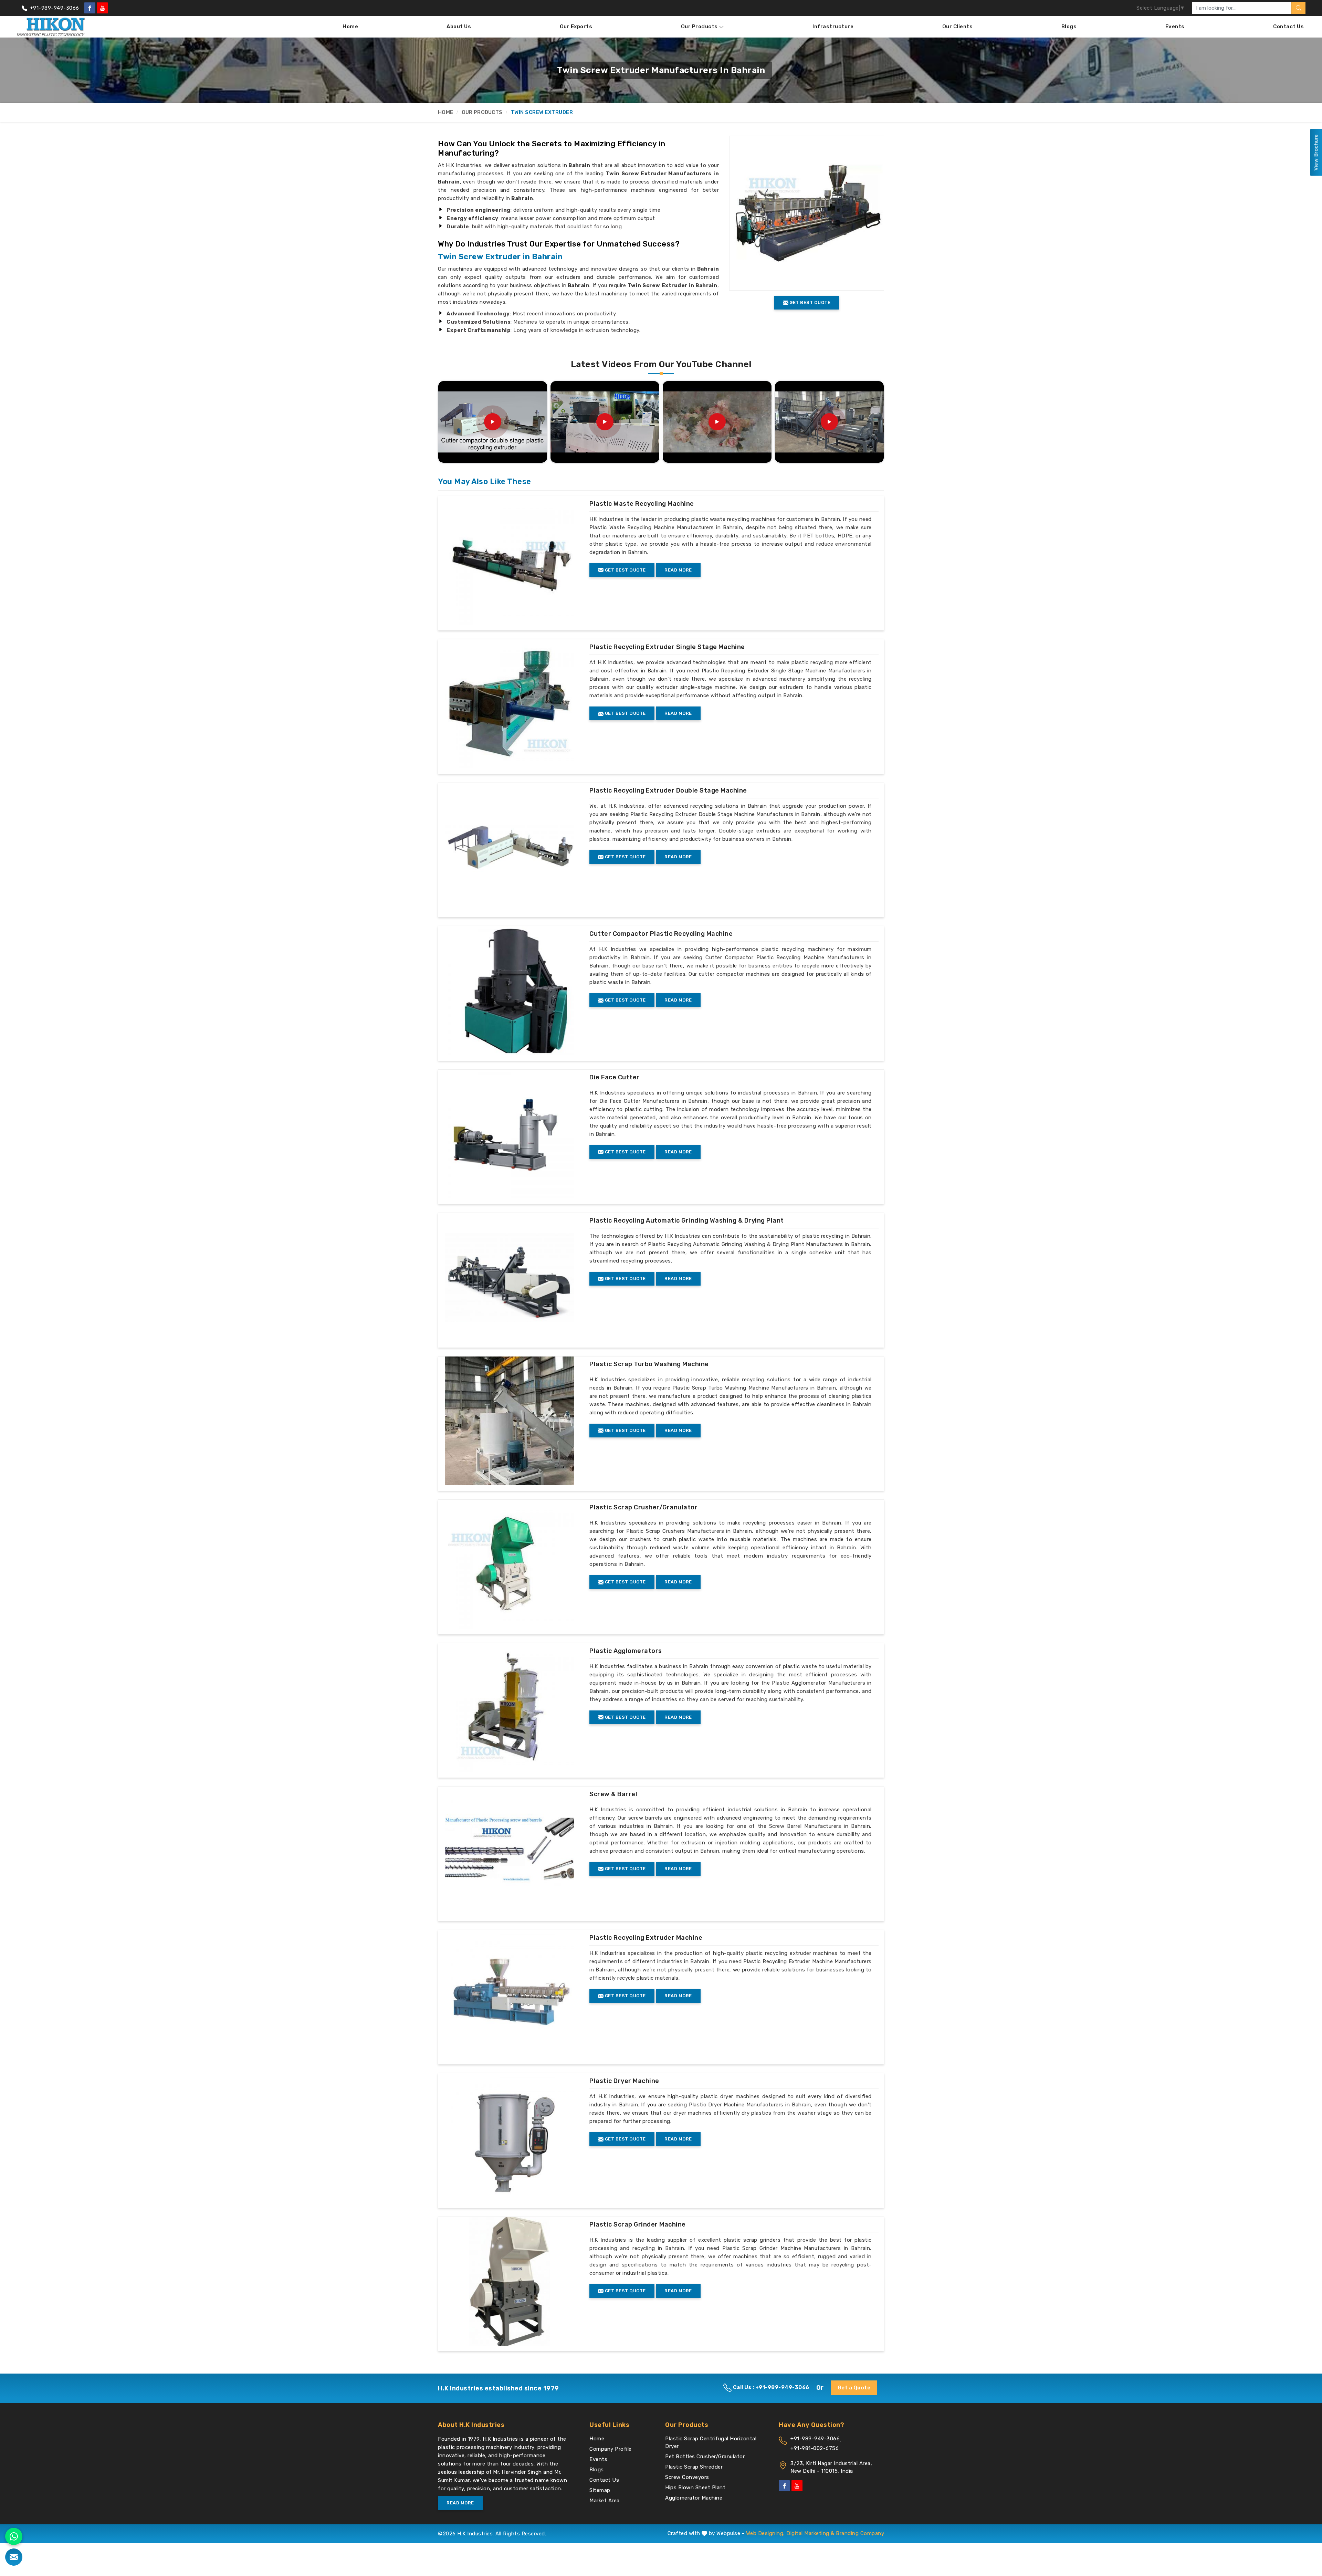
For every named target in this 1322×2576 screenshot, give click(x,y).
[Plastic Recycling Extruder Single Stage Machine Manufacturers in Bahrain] (510, 704)
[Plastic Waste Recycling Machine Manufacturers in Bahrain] (510, 561)
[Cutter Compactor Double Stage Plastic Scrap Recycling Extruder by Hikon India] (493, 422)
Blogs (1069, 27)
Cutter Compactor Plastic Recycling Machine (661, 934)
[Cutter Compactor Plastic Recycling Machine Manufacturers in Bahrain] (510, 991)
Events (1175, 27)
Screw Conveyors (687, 2477)
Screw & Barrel (613, 1794)
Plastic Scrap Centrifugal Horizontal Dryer (711, 2442)
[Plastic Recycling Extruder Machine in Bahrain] (510, 1994)
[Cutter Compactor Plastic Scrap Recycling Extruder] (717, 422)
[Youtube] (102, 8)
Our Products (699, 27)
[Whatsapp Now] (14, 2536)
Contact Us (1288, 27)
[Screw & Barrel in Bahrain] (510, 1851)
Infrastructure (833, 27)
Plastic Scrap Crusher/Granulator (643, 1507)
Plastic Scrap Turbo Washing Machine (649, 1364)
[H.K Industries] (51, 27)
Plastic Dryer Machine (624, 2081)
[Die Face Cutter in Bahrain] (510, 1134)
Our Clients (958, 27)
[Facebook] (90, 8)
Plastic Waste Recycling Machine (642, 504)
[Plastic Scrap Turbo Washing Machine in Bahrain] (510, 1421)
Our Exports (576, 27)
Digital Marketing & (810, 2533)
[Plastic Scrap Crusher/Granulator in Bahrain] (510, 1564)
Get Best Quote (625, 570)
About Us (459, 27)
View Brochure (1316, 153)
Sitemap (600, 2490)
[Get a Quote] (14, 2557)
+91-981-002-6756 (815, 2448)
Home (350, 27)
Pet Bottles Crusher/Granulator (705, 2457)
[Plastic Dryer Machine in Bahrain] (510, 2138)
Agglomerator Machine (694, 2498)
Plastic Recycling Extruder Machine (646, 1938)
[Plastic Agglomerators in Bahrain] (510, 1708)
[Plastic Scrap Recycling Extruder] (605, 422)
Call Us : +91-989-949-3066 (770, 2387)
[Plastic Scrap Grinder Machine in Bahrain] (510, 2281)
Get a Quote (854, 2388)
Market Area (605, 2501)
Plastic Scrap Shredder (694, 2467)
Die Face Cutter (615, 1077)
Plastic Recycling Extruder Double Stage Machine (668, 790)
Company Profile (611, 2449)
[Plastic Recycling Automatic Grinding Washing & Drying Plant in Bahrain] (510, 1277)
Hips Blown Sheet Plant (695, 2488)
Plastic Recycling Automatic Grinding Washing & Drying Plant (687, 1221)
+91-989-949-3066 (54, 8)
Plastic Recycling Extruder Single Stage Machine (667, 647)
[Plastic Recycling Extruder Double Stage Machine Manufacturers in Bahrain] (510, 847)
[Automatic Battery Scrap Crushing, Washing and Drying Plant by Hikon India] (829, 422)
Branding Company (860, 2533)
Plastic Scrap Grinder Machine (638, 2224)
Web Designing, (765, 2533)
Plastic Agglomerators (626, 1651)
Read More (678, 570)
